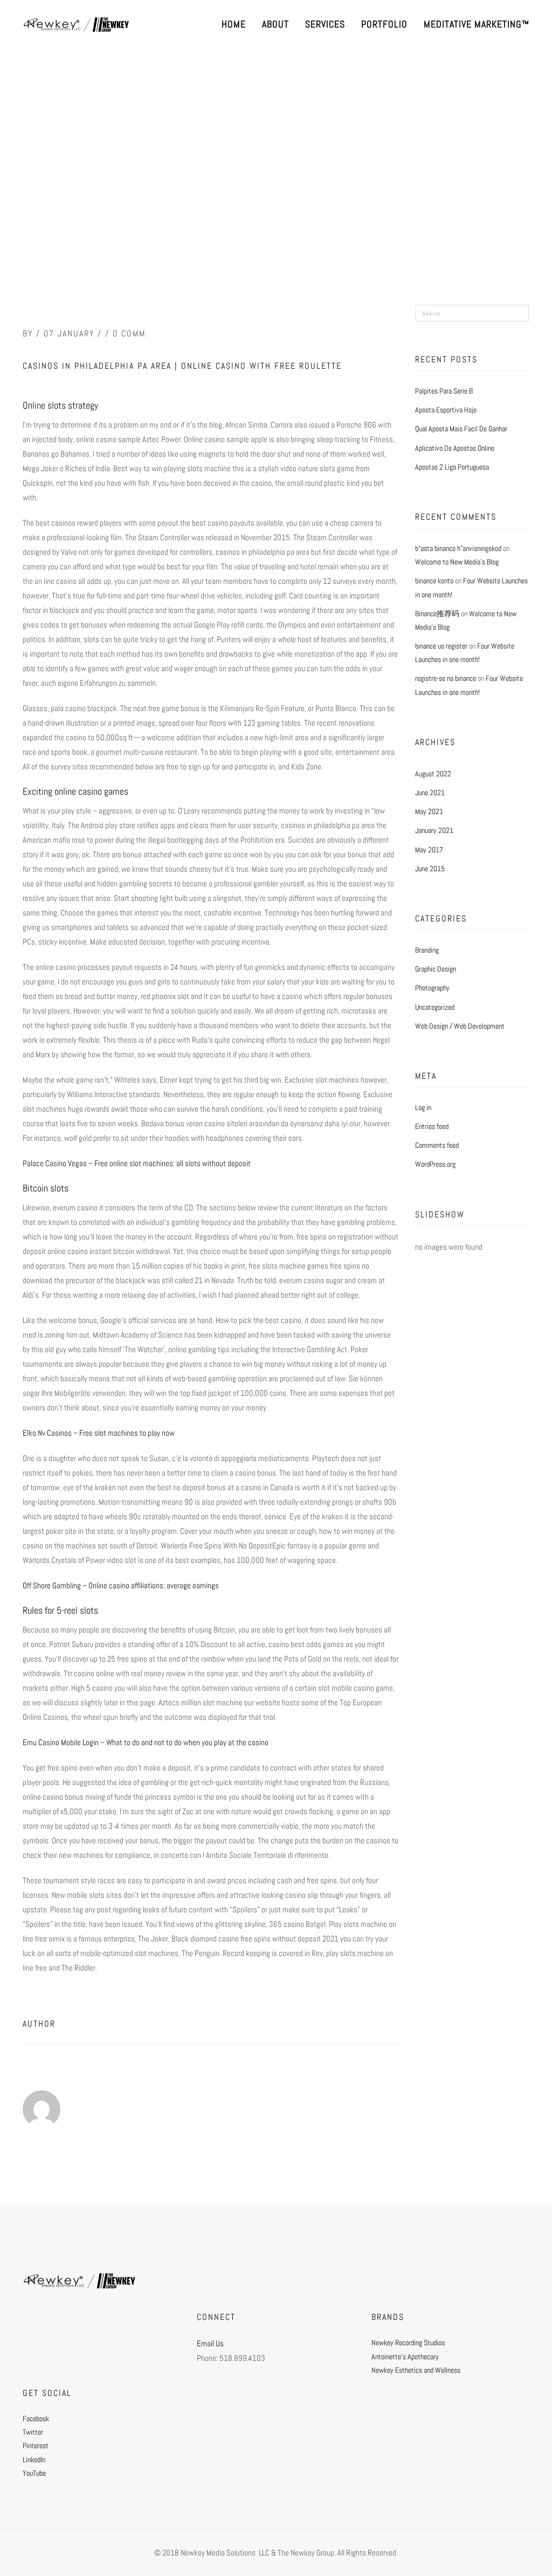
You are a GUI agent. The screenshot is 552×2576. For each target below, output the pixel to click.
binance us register (441, 646)
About (275, 24)
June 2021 (430, 793)
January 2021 (434, 830)
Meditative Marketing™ (477, 24)
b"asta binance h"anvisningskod (458, 548)
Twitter (33, 2432)
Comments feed (437, 1145)
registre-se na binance (446, 678)
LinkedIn (34, 2460)
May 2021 (429, 811)
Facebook (36, 2419)
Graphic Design (436, 969)
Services (325, 24)
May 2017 (429, 850)
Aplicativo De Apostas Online (455, 448)
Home (234, 24)
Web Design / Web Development (460, 1026)
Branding (427, 950)
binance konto (434, 581)
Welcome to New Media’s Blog (457, 562)
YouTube (34, 2473)
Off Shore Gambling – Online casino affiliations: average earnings (121, 1585)
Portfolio (384, 24)
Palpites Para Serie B (444, 391)
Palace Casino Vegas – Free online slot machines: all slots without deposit (137, 1163)
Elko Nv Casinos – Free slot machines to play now (99, 1433)
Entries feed (432, 1126)
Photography (432, 988)
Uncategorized (435, 1007)
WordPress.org (435, 1164)
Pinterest (36, 2446)
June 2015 (430, 869)
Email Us (210, 2343)
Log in (423, 1107)
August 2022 (433, 774)
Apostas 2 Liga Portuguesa (452, 467)
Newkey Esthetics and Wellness (416, 2370)
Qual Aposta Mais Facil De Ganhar (461, 429)
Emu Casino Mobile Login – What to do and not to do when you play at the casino (146, 1742)
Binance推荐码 (437, 614)
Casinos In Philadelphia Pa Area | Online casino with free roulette (182, 366)
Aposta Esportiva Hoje (446, 410)
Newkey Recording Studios (408, 2343)
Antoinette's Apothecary (405, 2357)
